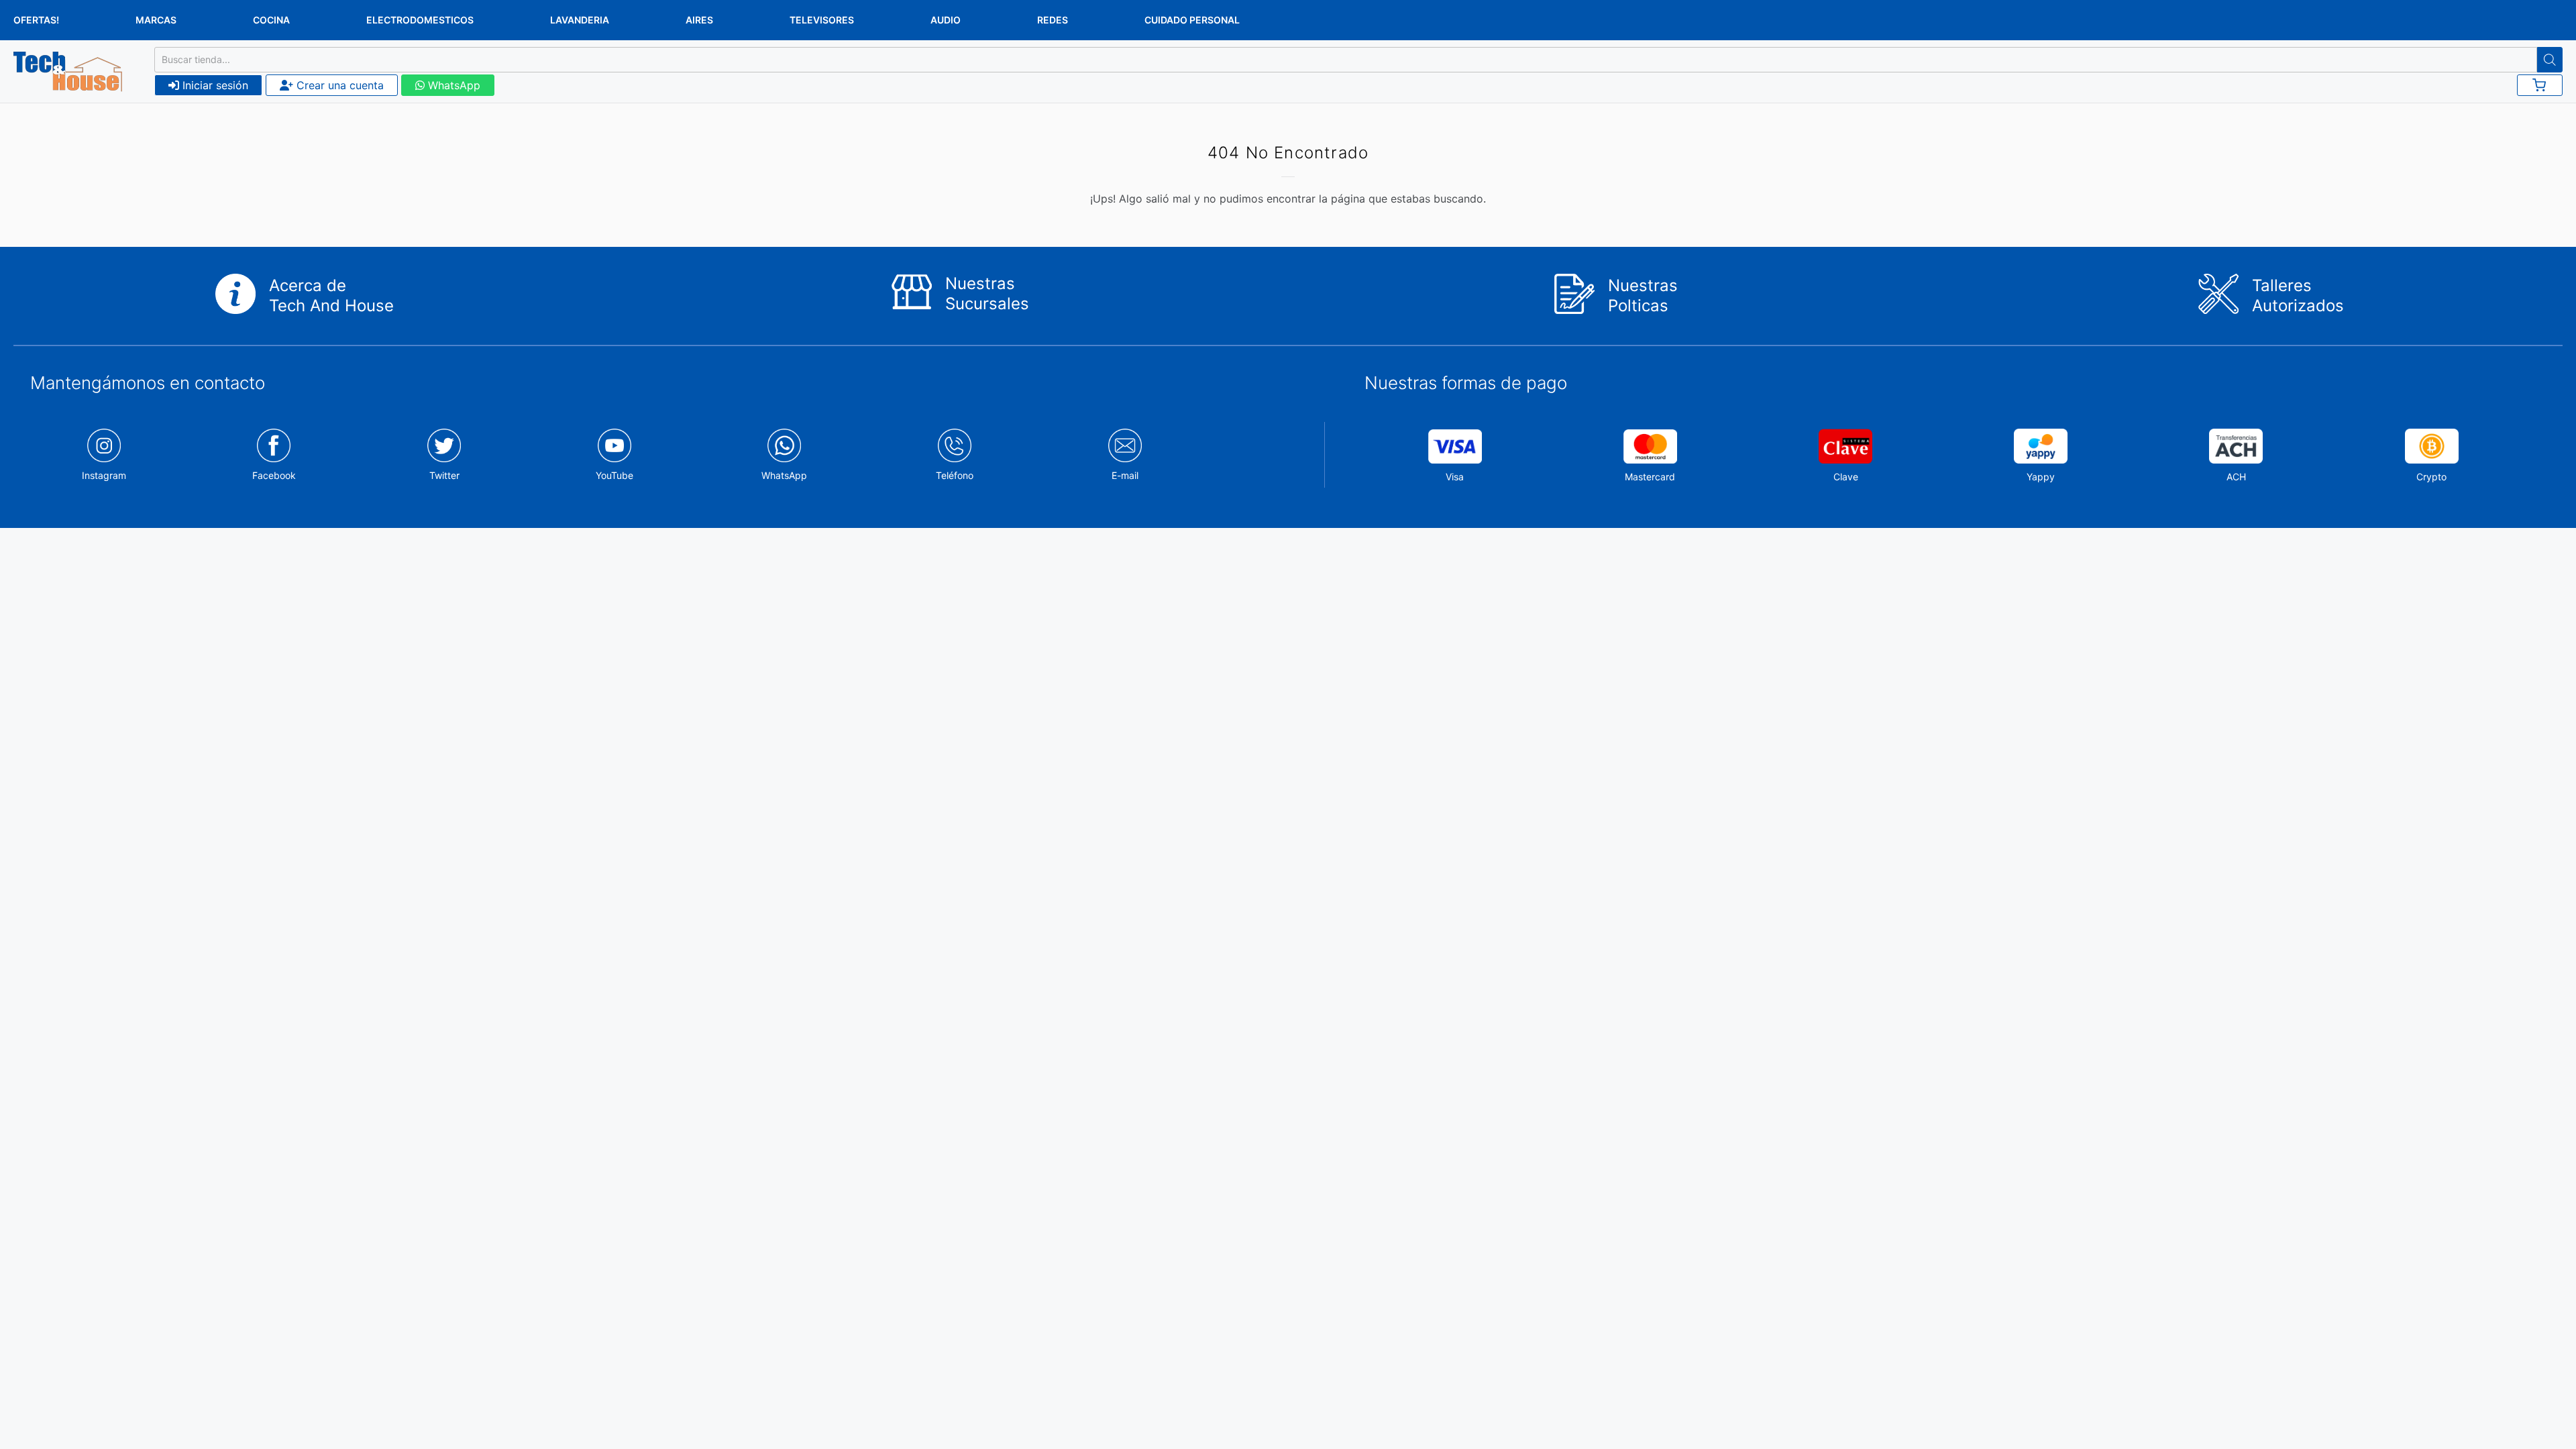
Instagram (104, 475)
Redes (1053, 20)
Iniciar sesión (214, 85)
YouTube (614, 475)
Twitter (444, 475)
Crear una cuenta (338, 85)
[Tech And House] (68, 72)
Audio (946, 20)
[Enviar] (2550, 60)
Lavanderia (580, 20)
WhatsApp (452, 85)
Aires (699, 20)
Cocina (271, 20)
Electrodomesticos (420, 20)
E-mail (1125, 475)
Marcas (156, 20)
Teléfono (955, 475)
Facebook (274, 475)
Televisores (822, 20)
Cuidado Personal (1192, 20)
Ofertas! (36, 20)
